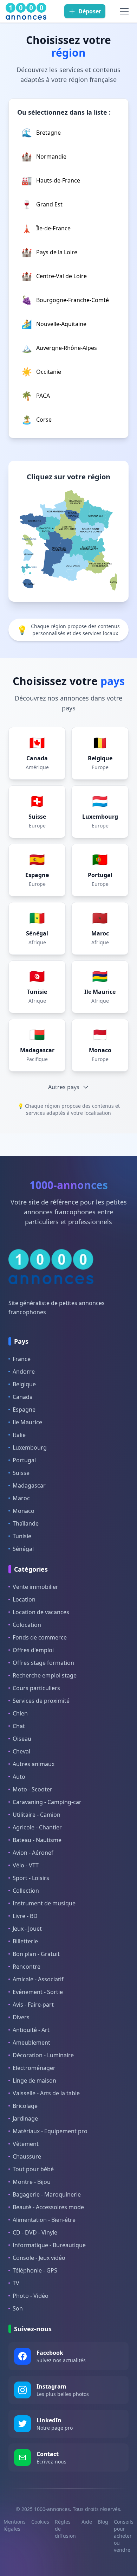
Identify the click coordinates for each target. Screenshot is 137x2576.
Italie (19, 1435)
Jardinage (25, 2118)
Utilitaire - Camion (37, 1815)
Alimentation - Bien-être (44, 2220)
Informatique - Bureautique (49, 2245)
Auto (19, 1777)
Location (24, 1599)
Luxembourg (30, 1447)
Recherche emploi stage (45, 1675)
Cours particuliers (36, 1688)
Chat (19, 1726)
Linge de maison (34, 2080)
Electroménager (34, 2068)
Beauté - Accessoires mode (48, 2207)
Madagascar (29, 1485)
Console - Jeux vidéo (39, 2258)
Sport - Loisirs (31, 1878)
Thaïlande (26, 1523)
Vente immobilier (35, 1587)
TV (16, 2283)
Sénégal (23, 1549)
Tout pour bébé (33, 2169)
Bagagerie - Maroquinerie (47, 2194)
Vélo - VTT (26, 1865)
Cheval (21, 1751)
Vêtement (26, 2144)
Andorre (24, 1372)
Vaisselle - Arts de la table (46, 2093)
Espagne (24, 1410)
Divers (21, 2017)
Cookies (40, 2522)
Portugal (24, 1460)
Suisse (21, 1473)
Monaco (24, 1511)
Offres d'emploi (33, 1650)
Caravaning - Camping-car (47, 1802)
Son (18, 2308)
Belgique (24, 1384)
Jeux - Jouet (27, 1929)
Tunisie (22, 1536)
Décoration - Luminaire (43, 2055)
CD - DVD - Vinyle (35, 2232)
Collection (26, 1891)
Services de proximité (41, 1701)
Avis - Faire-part (33, 2005)
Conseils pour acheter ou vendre (124, 2536)
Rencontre (27, 1967)
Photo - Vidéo (31, 2296)
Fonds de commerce (40, 1637)
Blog (103, 2522)
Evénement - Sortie (38, 1992)
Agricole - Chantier (37, 1827)
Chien (20, 1713)
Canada (23, 1397)
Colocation (27, 1625)
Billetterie (25, 1941)
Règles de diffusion (65, 2529)
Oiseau (22, 1739)
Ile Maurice (27, 1422)
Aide (87, 2522)
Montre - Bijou (32, 2182)
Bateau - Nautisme (37, 1840)
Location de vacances (41, 1612)
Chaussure (27, 2156)
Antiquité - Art (31, 2030)
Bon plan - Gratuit (36, 1954)
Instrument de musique (44, 1903)
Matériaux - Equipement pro (50, 2131)
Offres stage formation (43, 1663)
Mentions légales (15, 2525)
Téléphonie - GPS (35, 2270)
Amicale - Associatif (38, 1979)
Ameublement (31, 2043)
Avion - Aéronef (33, 1853)
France (22, 1359)
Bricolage (25, 2106)
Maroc (21, 1498)
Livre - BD (25, 1916)
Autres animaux (34, 1764)
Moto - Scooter (32, 1789)
